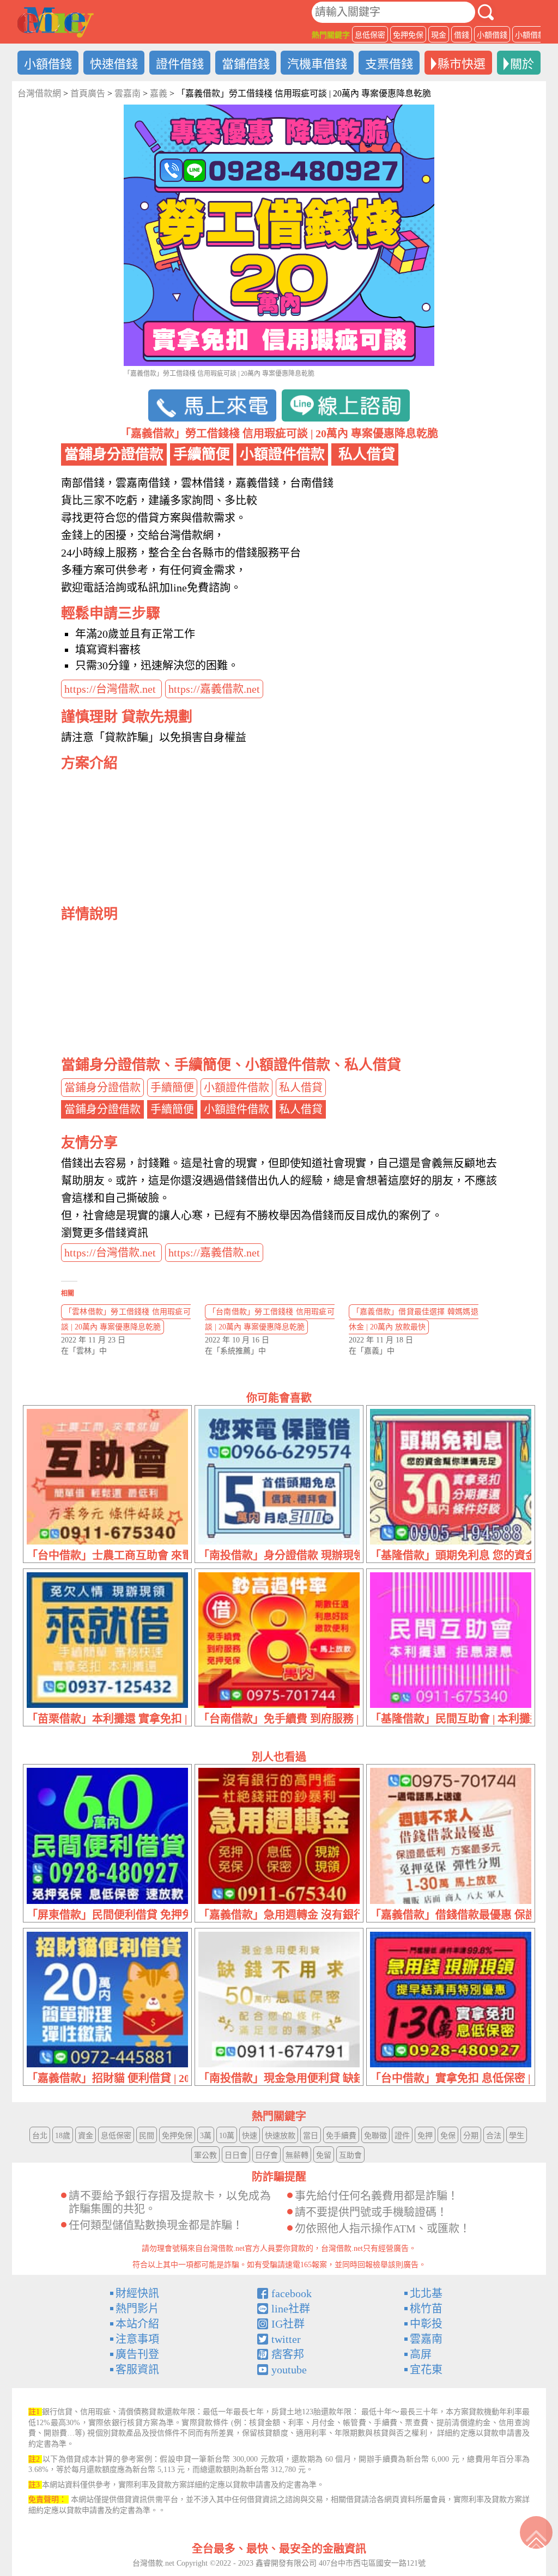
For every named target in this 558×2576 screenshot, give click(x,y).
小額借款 (530, 35)
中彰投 (426, 2324)
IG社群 (288, 2324)
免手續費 (341, 2136)
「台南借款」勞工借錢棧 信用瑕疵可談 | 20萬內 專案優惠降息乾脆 (270, 1319)
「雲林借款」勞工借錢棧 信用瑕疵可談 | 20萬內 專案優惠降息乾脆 (126, 1319)
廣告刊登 (137, 2354)
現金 (439, 35)
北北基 (426, 2293)
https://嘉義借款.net (214, 689)
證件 (402, 2136)
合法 (494, 2136)
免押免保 (408, 35)
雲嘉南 (426, 2339)
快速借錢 (114, 64)
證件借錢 (180, 64)
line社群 (291, 2309)
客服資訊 (137, 2370)
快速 (250, 2136)
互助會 (350, 2155)
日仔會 (266, 2155)
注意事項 (137, 2339)
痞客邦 (288, 2354)
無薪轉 (297, 2155)
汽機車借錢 (317, 64)
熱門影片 (137, 2309)
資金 (86, 2136)
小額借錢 (492, 35)
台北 (40, 2136)
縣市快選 (462, 64)
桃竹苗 (426, 2309)
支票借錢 (389, 64)
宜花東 (426, 2370)
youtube (289, 2370)
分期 (471, 2136)
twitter (286, 2339)
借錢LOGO (56, 22)
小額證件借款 (236, 1088)
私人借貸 (301, 1088)
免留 (324, 2155)
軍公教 (205, 2155)
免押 (425, 2136)
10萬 (227, 2136)
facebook (292, 2293)
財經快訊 (137, 2293)
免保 (448, 2136)
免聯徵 (375, 2136)
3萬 (206, 2136)
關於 (522, 64)
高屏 (421, 2354)
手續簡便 (172, 1088)
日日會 (236, 2155)
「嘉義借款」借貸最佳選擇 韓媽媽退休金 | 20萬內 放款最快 (414, 1319)
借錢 (462, 35)
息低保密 (370, 35)
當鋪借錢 (246, 64)
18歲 (63, 2136)
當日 (311, 2136)
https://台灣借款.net (111, 689)
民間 (147, 2136)
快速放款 (280, 2136)
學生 (517, 2136)
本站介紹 (137, 2324)
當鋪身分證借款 (102, 1088)
